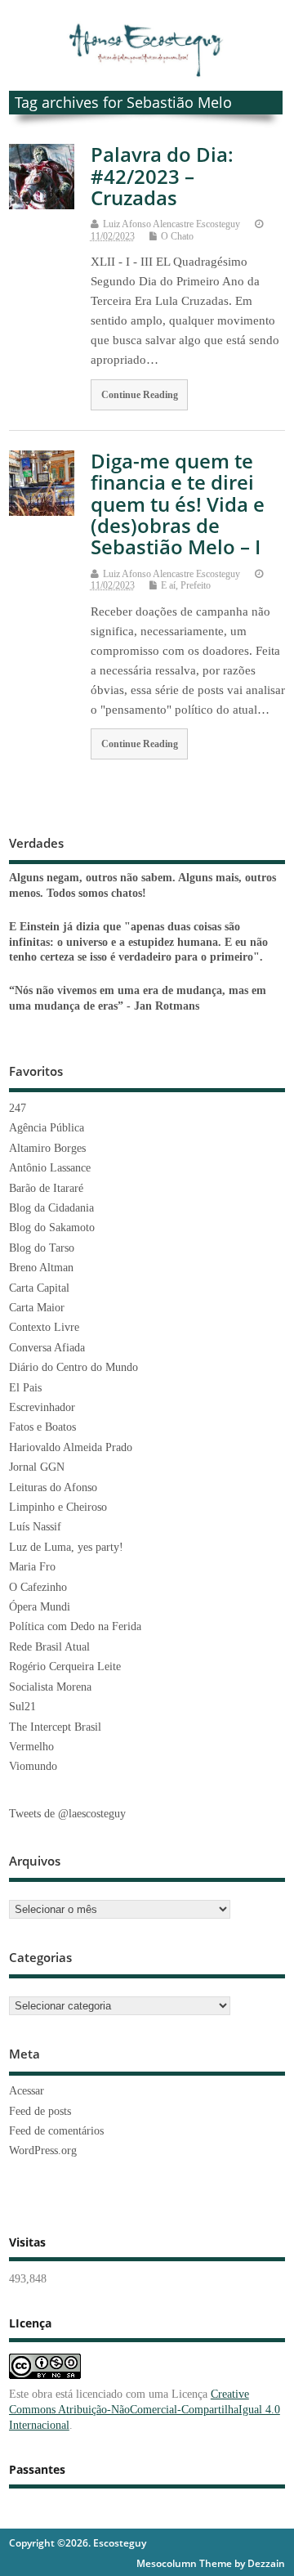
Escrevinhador (42, 1407)
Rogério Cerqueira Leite (65, 1667)
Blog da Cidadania (51, 1208)
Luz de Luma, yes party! (66, 1547)
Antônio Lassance (50, 1168)
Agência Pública (47, 1128)
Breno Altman (41, 1268)
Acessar (27, 2091)
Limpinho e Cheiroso (58, 1507)
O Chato (177, 236)
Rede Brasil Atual (49, 1647)
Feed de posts (40, 2111)
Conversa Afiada (47, 1348)
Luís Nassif (35, 1527)
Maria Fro (32, 1567)
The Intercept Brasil (55, 1727)
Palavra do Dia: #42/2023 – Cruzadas (162, 176)
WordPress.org (43, 2150)
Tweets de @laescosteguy (67, 1814)
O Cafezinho (38, 1587)
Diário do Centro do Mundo (73, 1367)
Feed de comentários (56, 2131)
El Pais (25, 1388)
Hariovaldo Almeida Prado (71, 1447)
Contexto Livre (44, 1327)
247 (18, 1108)
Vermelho (31, 1747)
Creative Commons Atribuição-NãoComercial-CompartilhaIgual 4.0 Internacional (145, 2410)
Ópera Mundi (40, 1607)
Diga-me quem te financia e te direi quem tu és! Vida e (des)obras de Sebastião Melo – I (178, 504)
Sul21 (22, 1707)
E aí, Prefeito (186, 585)
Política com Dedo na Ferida (75, 1626)
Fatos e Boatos (42, 1427)
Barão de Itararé (46, 1188)
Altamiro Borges (47, 1148)
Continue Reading (140, 395)
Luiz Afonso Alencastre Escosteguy (171, 224)
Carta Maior (37, 1308)
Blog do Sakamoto (52, 1228)
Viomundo (33, 1766)
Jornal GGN (37, 1467)
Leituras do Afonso (53, 1487)
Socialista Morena (50, 1687)
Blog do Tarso (42, 1248)
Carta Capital (39, 1288)
